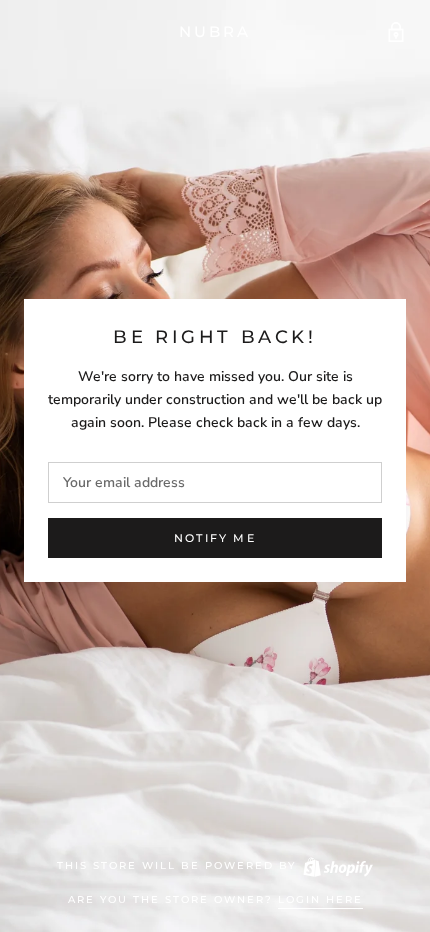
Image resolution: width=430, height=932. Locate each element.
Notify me (215, 538)
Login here (320, 899)
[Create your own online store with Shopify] (337, 865)
